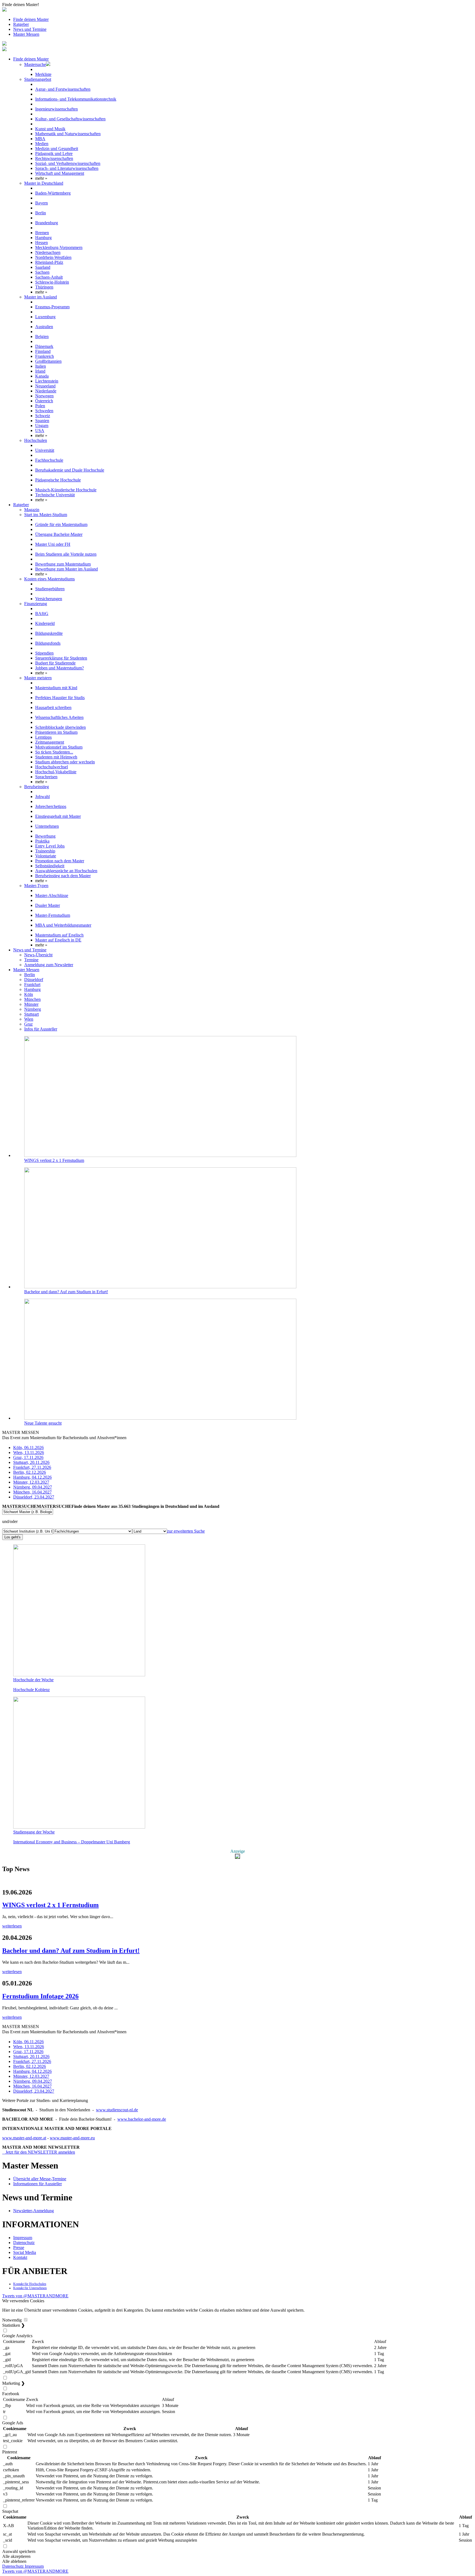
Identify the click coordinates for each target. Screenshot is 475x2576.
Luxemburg (45, 317)
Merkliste (43, 74)
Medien (42, 144)
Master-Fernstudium (53, 915)
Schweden (44, 411)
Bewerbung (45, 836)
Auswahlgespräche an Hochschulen (66, 871)
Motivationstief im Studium (59, 747)
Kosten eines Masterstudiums (49, 579)
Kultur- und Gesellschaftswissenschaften (70, 119)
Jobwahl (42, 797)
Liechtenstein (47, 381)
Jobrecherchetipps (51, 806)
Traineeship (45, 851)
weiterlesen (12, 1926)
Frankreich (45, 356)
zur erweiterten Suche (186, 1531)
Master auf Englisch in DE (58, 940)
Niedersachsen (48, 252)
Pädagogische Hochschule (58, 480)
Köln (29, 994)
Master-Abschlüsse (52, 895)
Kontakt (20, 2257)
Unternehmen (47, 826)
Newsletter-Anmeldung (34, 2211)
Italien (41, 366)
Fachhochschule (49, 460)
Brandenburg (47, 223)
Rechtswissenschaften (54, 158)
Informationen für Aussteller (38, 2184)
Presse (19, 2247)
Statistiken (13, 2325)
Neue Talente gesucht (43, 1423)
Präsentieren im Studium (56, 732)
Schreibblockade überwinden (60, 727)
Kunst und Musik (50, 129)
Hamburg (43, 238)
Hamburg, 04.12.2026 (32, 1477)
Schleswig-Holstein (52, 282)
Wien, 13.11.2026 (29, 1452)
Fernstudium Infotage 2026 (40, 1996)
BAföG (42, 613)
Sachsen (42, 272)
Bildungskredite (49, 633)
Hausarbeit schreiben (53, 707)
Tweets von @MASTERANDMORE (35, 2296)
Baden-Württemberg (53, 193)
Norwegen (44, 396)
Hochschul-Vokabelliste (56, 772)
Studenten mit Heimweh (56, 757)
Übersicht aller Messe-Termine (40, 2179)
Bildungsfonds (48, 643)
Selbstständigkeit (50, 866)
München (32, 999)
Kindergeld (45, 623)
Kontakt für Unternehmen (30, 2288)
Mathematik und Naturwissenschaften (68, 134)
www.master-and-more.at (24, 2138)
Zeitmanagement (50, 742)
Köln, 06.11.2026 (28, 1448)
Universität (45, 450)
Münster (31, 1004)
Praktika (42, 841)
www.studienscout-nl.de (117, 2110)
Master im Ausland (41, 297)
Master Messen (26, 34)
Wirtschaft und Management (60, 173)
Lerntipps (43, 737)
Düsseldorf (34, 980)
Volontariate (46, 856)
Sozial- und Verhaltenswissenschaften (68, 163)
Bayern (42, 203)
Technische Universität (55, 495)
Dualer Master (48, 905)
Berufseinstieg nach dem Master (63, 876)
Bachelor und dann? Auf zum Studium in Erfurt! (66, 1292)
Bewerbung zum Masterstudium (63, 564)
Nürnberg (33, 1009)
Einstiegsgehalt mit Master (58, 816)
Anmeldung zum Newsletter (49, 965)
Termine (31, 960)
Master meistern (38, 678)
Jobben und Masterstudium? (60, 668)
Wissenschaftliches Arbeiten (59, 717)
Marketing (13, 2383)
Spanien (42, 421)
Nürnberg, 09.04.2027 (33, 1487)
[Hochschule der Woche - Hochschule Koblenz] (79, 1675)
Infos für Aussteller (41, 1029)
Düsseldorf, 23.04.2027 (34, 1497)
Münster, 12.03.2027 (31, 1482)
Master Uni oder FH (53, 544)
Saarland (43, 267)
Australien (44, 327)
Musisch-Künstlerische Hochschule (66, 490)
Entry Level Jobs (50, 846)
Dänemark (44, 346)
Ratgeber (21, 24)
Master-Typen (36, 886)
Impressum (23, 2238)
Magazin (32, 510)
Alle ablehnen (14, 2561)
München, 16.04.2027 (32, 1492)
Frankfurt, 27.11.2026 (32, 1467)
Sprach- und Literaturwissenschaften (67, 168)
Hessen (42, 243)
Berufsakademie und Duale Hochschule (70, 470)
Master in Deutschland (44, 183)
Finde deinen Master (31, 19)
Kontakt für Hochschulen (30, 2284)
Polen (40, 406)
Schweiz (43, 416)
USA (40, 430)
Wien (29, 1019)
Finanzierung (36, 604)
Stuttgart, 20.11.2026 (31, 1462)
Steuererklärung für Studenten (61, 658)
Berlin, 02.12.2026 (30, 1472)
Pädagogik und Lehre (54, 153)
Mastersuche (35, 64)
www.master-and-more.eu (72, 2138)
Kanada (42, 376)
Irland (40, 371)
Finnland (43, 351)
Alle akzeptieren (16, 2556)
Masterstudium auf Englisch (59, 935)
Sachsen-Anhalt (49, 277)
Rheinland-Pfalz (49, 262)
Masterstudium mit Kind (56, 688)
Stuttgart (31, 1014)
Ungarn (42, 426)
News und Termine (30, 29)
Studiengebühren (50, 589)
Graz (28, 1024)
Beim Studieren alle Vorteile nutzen (66, 554)
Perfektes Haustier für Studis (60, 698)
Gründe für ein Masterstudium (61, 524)
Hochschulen (36, 440)
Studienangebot (38, 79)
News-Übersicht (38, 955)
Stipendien (44, 653)
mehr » (41, 178)
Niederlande (46, 391)
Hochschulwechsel (52, 767)
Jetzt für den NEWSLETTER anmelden (39, 2152)
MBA (40, 139)
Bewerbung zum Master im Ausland (67, 569)
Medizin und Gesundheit (57, 149)
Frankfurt (32, 984)
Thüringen (44, 287)
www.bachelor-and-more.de (142, 2119)
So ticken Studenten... (54, 752)
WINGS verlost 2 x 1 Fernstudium (54, 1160)
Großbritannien (48, 361)
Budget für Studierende (55, 663)
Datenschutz (24, 2243)
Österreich (44, 401)
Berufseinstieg (37, 787)
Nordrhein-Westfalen (53, 257)
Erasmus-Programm (52, 307)
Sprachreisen (46, 777)
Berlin (41, 213)
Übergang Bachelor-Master (59, 534)
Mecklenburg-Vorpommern (59, 247)
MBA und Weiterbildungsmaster (63, 925)
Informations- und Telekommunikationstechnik (76, 99)
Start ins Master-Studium (46, 515)
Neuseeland (45, 386)
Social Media (25, 2252)
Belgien (42, 336)
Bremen (42, 233)
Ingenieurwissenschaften (56, 109)
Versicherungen (49, 599)
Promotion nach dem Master (60, 861)
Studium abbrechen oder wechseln (65, 762)
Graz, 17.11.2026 (28, 1457)
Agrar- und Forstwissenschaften (63, 89)
